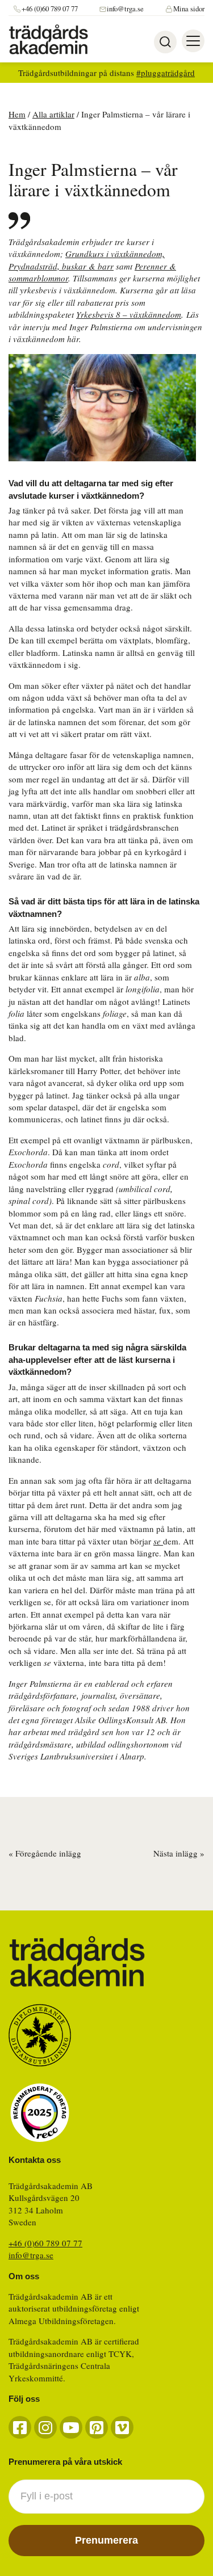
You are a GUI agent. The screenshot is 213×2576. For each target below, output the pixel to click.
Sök (165, 42)
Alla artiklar (53, 114)
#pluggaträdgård (166, 73)
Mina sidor (189, 9)
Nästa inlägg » (179, 1853)
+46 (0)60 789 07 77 (50, 9)
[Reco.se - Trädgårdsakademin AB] (40, 2113)
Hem (17, 114)
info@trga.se (125, 9)
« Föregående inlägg (45, 1853)
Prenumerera (106, 2540)
